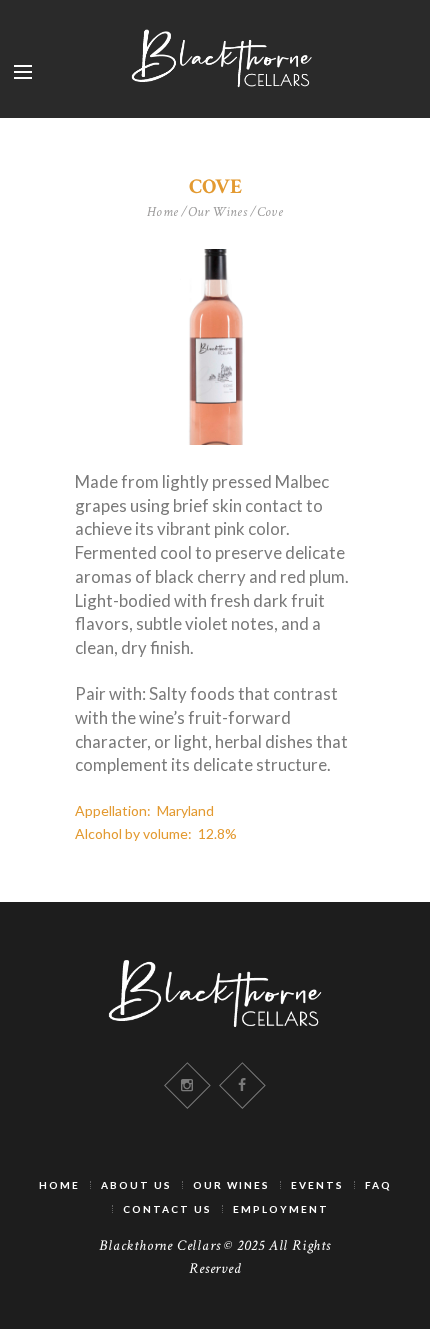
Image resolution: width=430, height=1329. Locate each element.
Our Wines (218, 212)
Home (163, 212)
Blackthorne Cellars (159, 1245)
